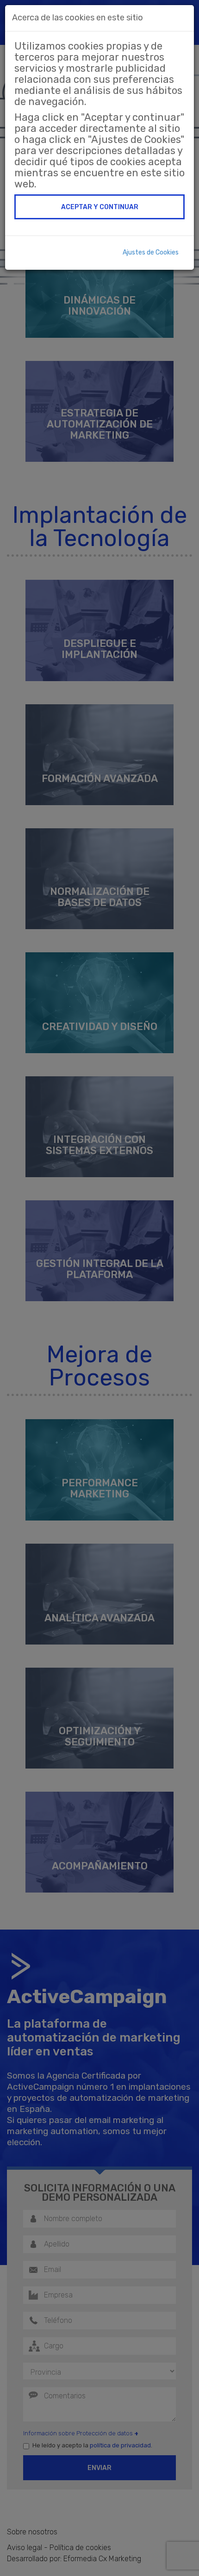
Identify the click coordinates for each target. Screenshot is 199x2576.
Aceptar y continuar (100, 207)
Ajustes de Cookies (151, 252)
